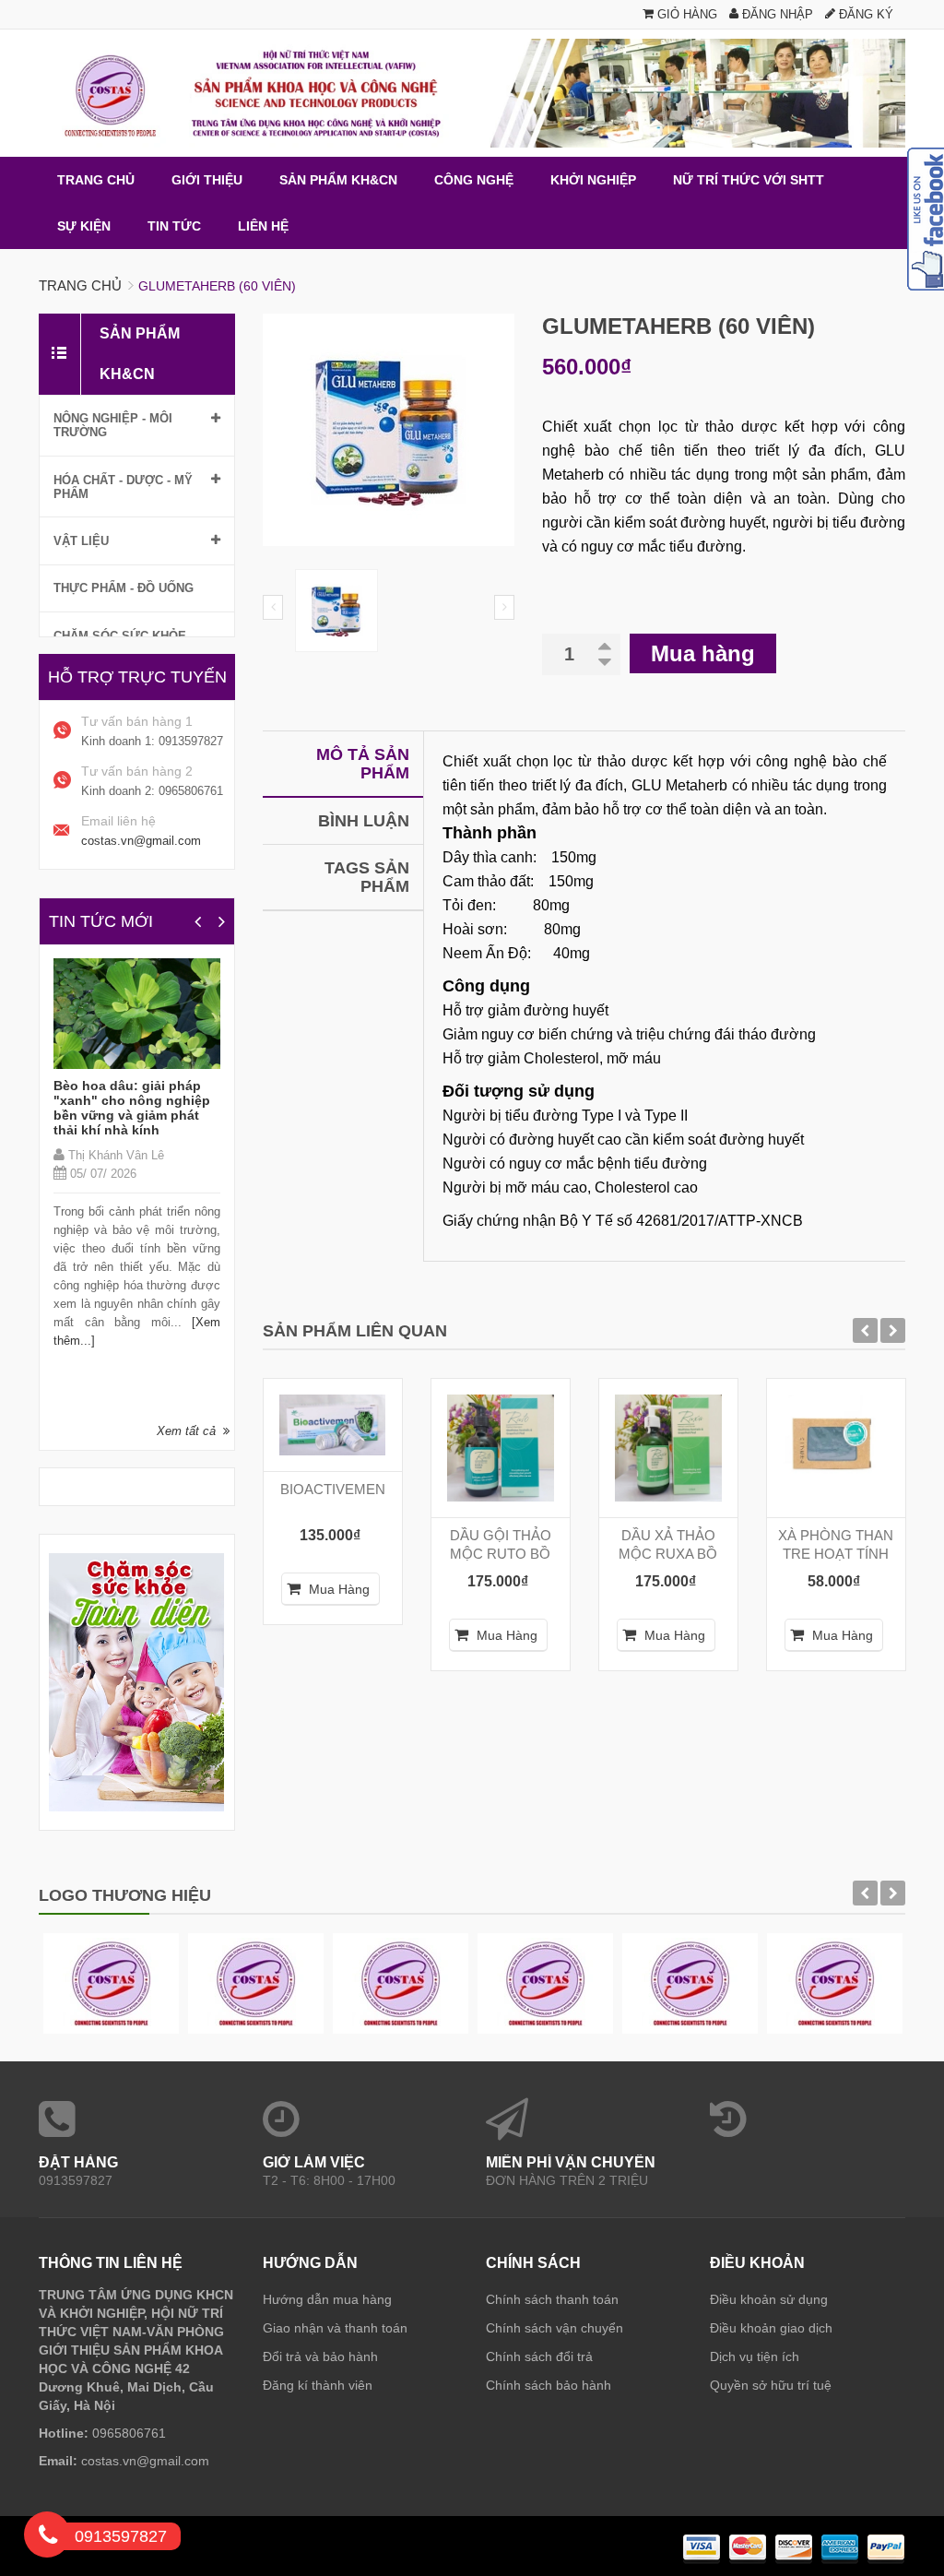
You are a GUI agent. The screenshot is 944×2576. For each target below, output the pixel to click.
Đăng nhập (776, 14)
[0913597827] (48, 2538)
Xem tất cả (186, 1431)
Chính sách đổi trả (539, 2356)
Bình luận (364, 821)
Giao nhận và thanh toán (335, 2328)
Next (504, 607)
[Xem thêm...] (173, 1308)
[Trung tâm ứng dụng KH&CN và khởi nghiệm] (472, 93)
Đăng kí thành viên (318, 2385)
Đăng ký (864, 14)
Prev (273, 607)
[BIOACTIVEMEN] (333, 1425)
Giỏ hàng (685, 14)
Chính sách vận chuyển (555, 2328)
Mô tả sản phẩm (363, 764)
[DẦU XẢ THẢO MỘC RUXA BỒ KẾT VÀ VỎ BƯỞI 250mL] (668, 1448)
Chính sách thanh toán (552, 2299)
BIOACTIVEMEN (333, 1489)
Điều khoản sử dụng (769, 2299)
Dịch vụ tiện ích (755, 2356)
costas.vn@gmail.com (141, 841)
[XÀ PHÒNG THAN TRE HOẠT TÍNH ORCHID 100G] (836, 1448)
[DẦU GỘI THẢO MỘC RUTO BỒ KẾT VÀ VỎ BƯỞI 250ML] (501, 1448)
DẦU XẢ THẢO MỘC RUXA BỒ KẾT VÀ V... (668, 1554)
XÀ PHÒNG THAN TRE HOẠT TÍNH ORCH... (836, 1554)
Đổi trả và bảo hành (320, 2356)
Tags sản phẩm (367, 877)
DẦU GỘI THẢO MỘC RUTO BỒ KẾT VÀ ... (501, 1554)
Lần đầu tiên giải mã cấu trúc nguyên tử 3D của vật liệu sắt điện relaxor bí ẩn (143, 1101)
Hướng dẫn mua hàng (327, 2299)
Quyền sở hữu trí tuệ (771, 2385)
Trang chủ (80, 285)
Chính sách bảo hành (549, 2385)
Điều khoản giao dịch (771, 2328)
